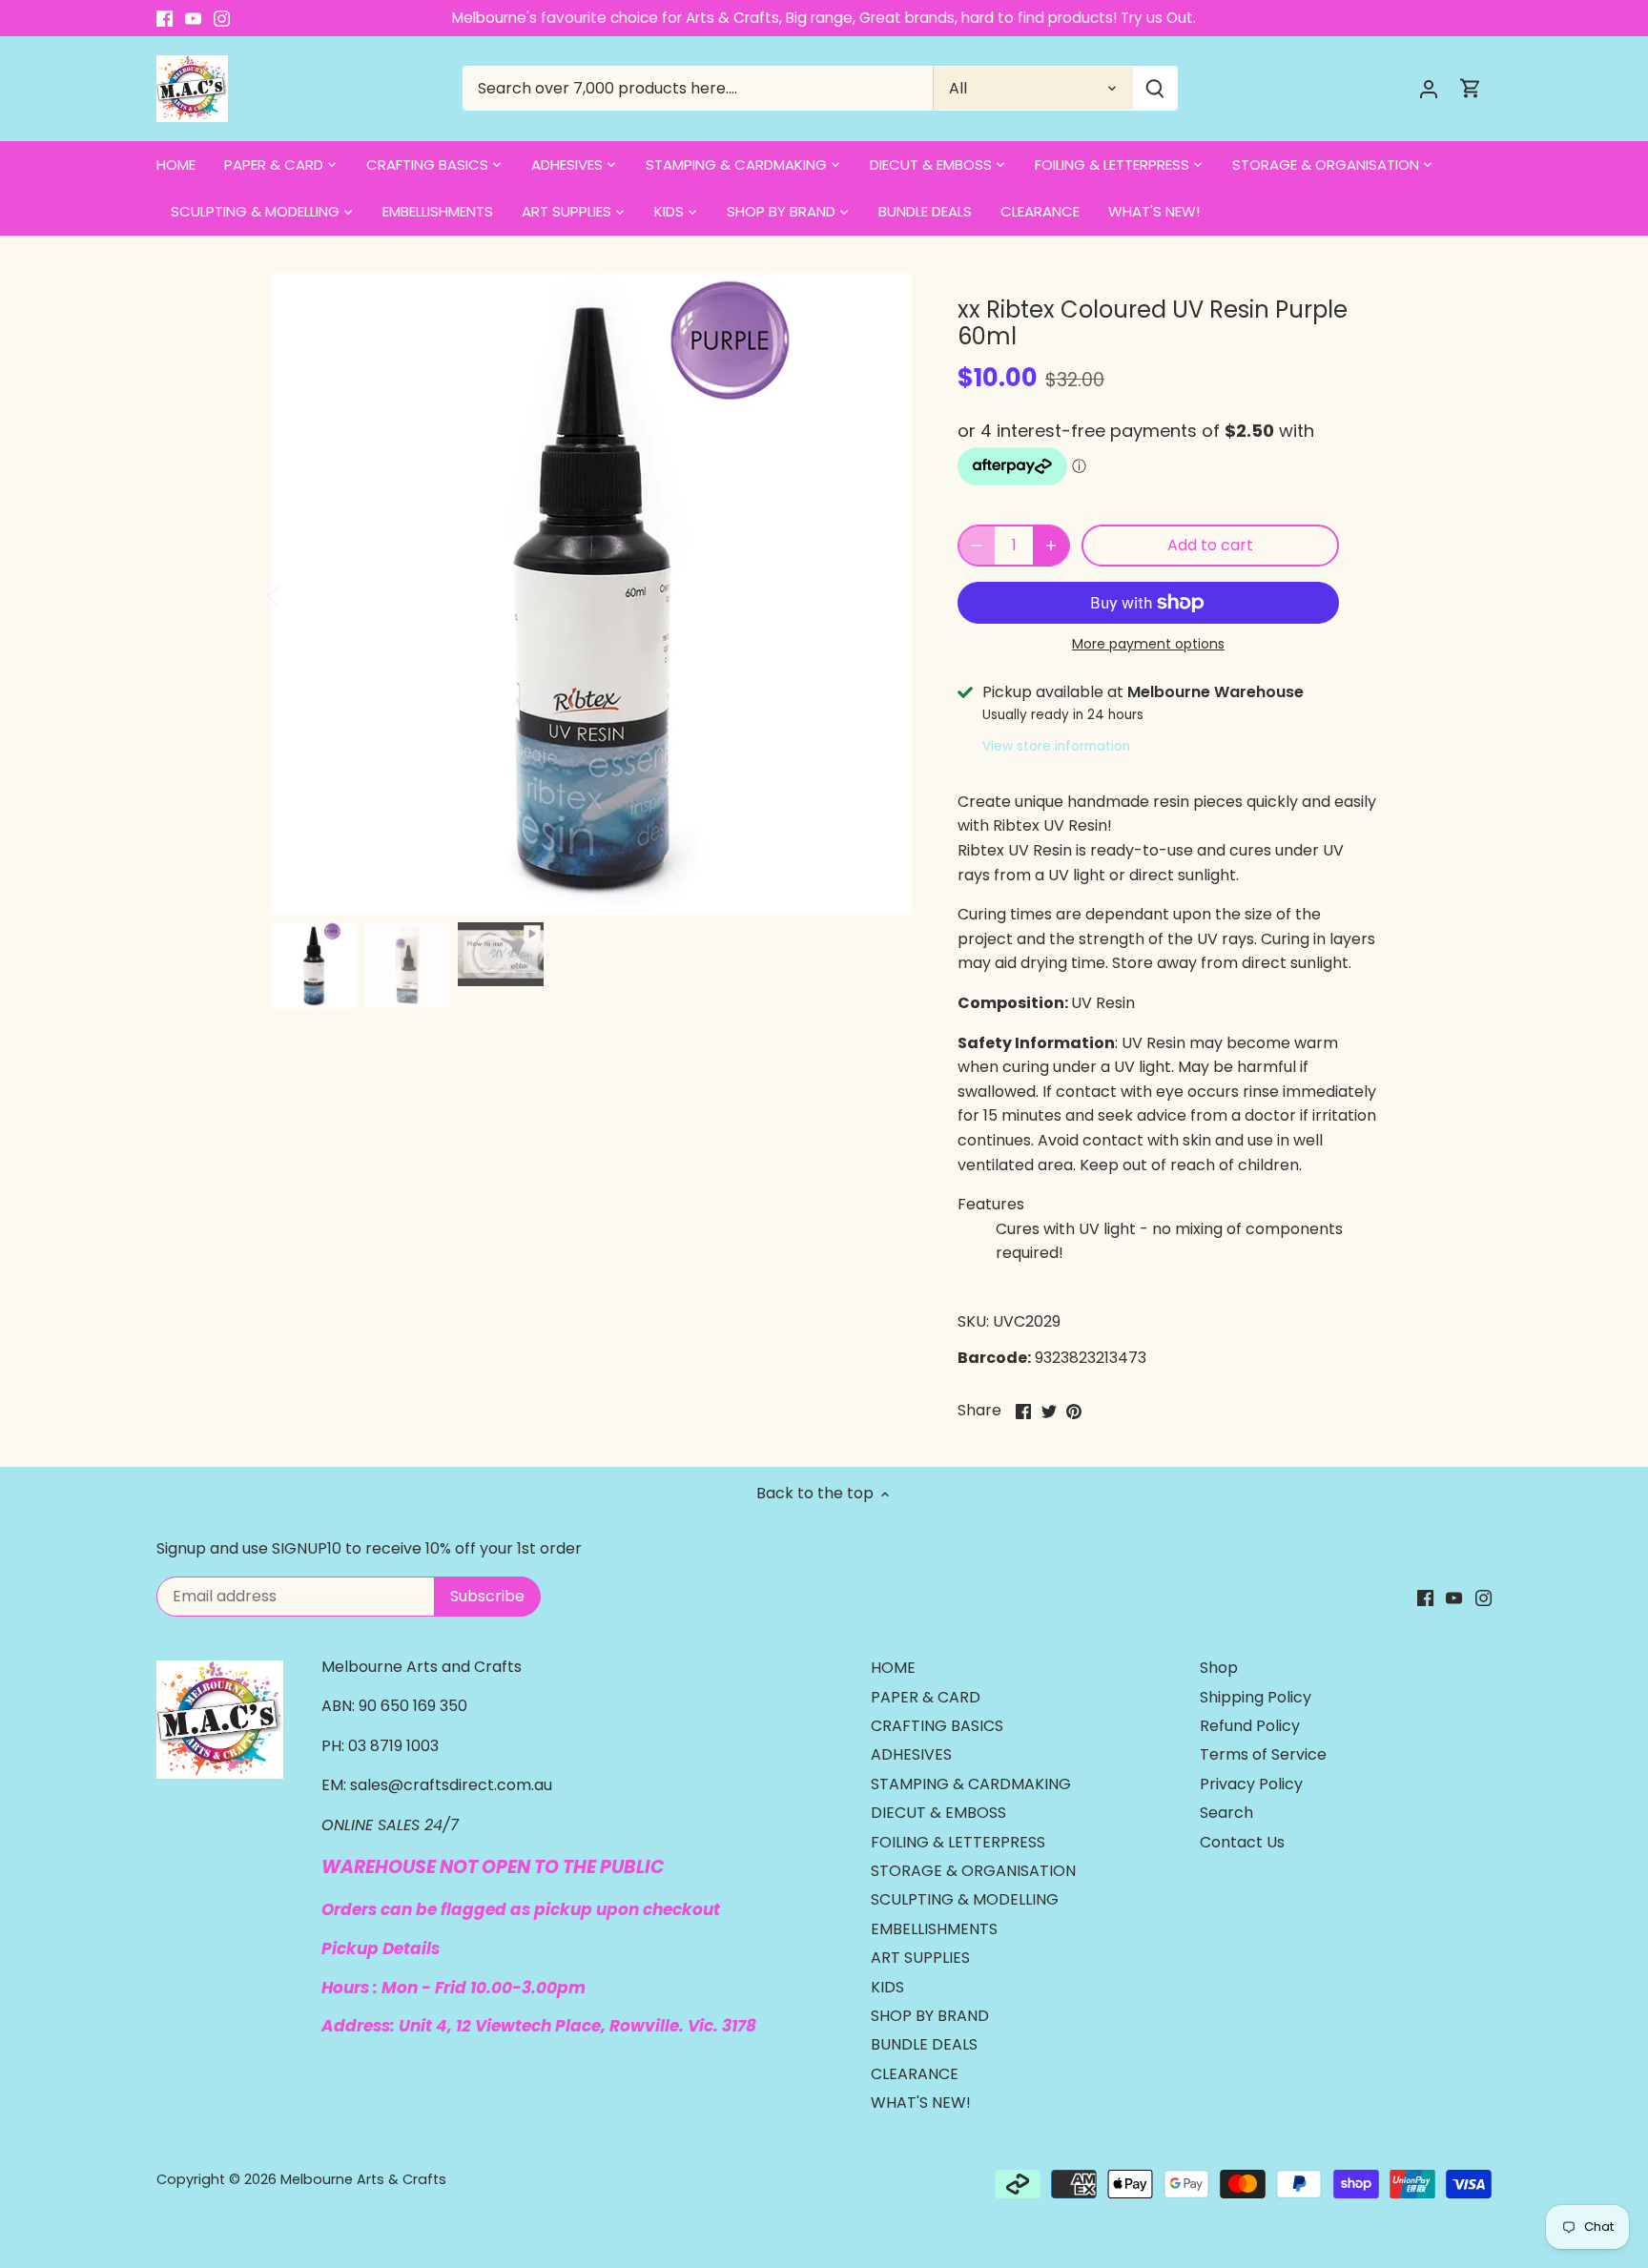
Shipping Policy (1256, 1697)
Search (1226, 1813)
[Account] (1429, 88)
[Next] (883, 594)
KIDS (887, 1987)
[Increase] (1051, 546)
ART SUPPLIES (920, 1958)
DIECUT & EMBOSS (938, 1813)
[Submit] (1155, 88)
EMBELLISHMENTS (934, 1929)
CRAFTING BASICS (937, 1726)
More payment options (1148, 644)
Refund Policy (1250, 1726)
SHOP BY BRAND (930, 2016)
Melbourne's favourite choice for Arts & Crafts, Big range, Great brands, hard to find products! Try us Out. (824, 18)
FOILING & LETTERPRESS (958, 1842)
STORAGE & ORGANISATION (973, 1871)
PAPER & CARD (926, 1697)
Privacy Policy (1251, 1784)
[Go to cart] (1471, 88)
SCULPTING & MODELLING (965, 1899)
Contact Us (1242, 1842)
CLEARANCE (915, 2074)
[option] (591, 594)
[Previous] (299, 594)
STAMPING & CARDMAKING (971, 1784)
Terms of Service (1263, 1754)
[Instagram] (222, 18)
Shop (1219, 1668)
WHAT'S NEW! (921, 2103)
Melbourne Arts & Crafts (363, 2179)
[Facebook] (165, 18)
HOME (893, 1668)
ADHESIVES (911, 1754)
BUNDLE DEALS (924, 2044)
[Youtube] (193, 18)
